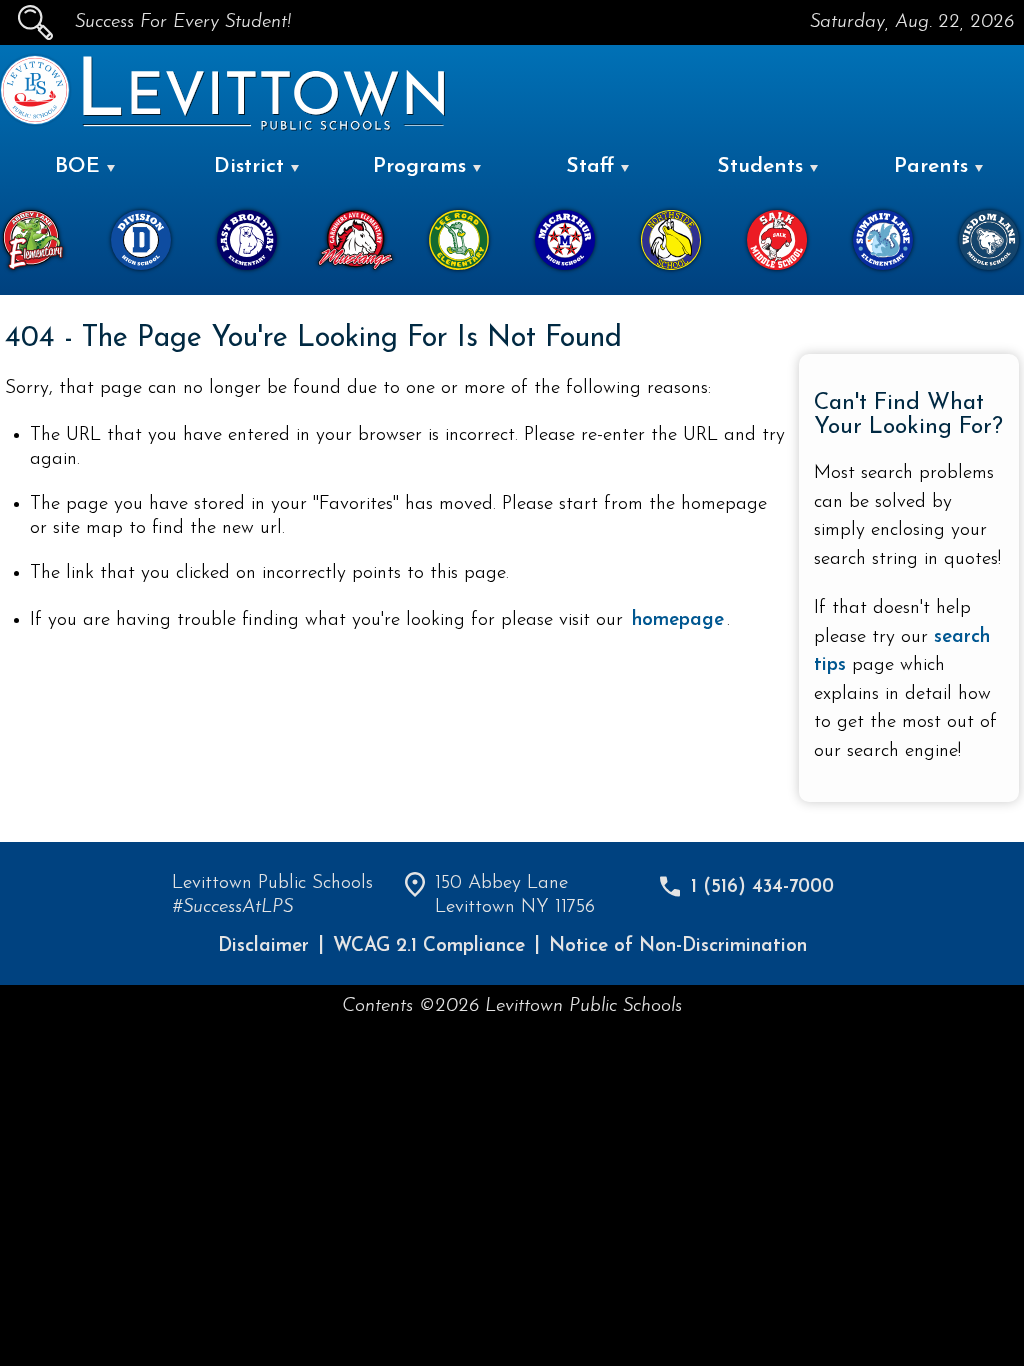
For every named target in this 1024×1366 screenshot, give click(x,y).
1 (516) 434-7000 (762, 887)
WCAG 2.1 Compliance (429, 946)
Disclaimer (263, 946)
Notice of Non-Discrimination (678, 946)
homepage (678, 620)
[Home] (35, 120)
